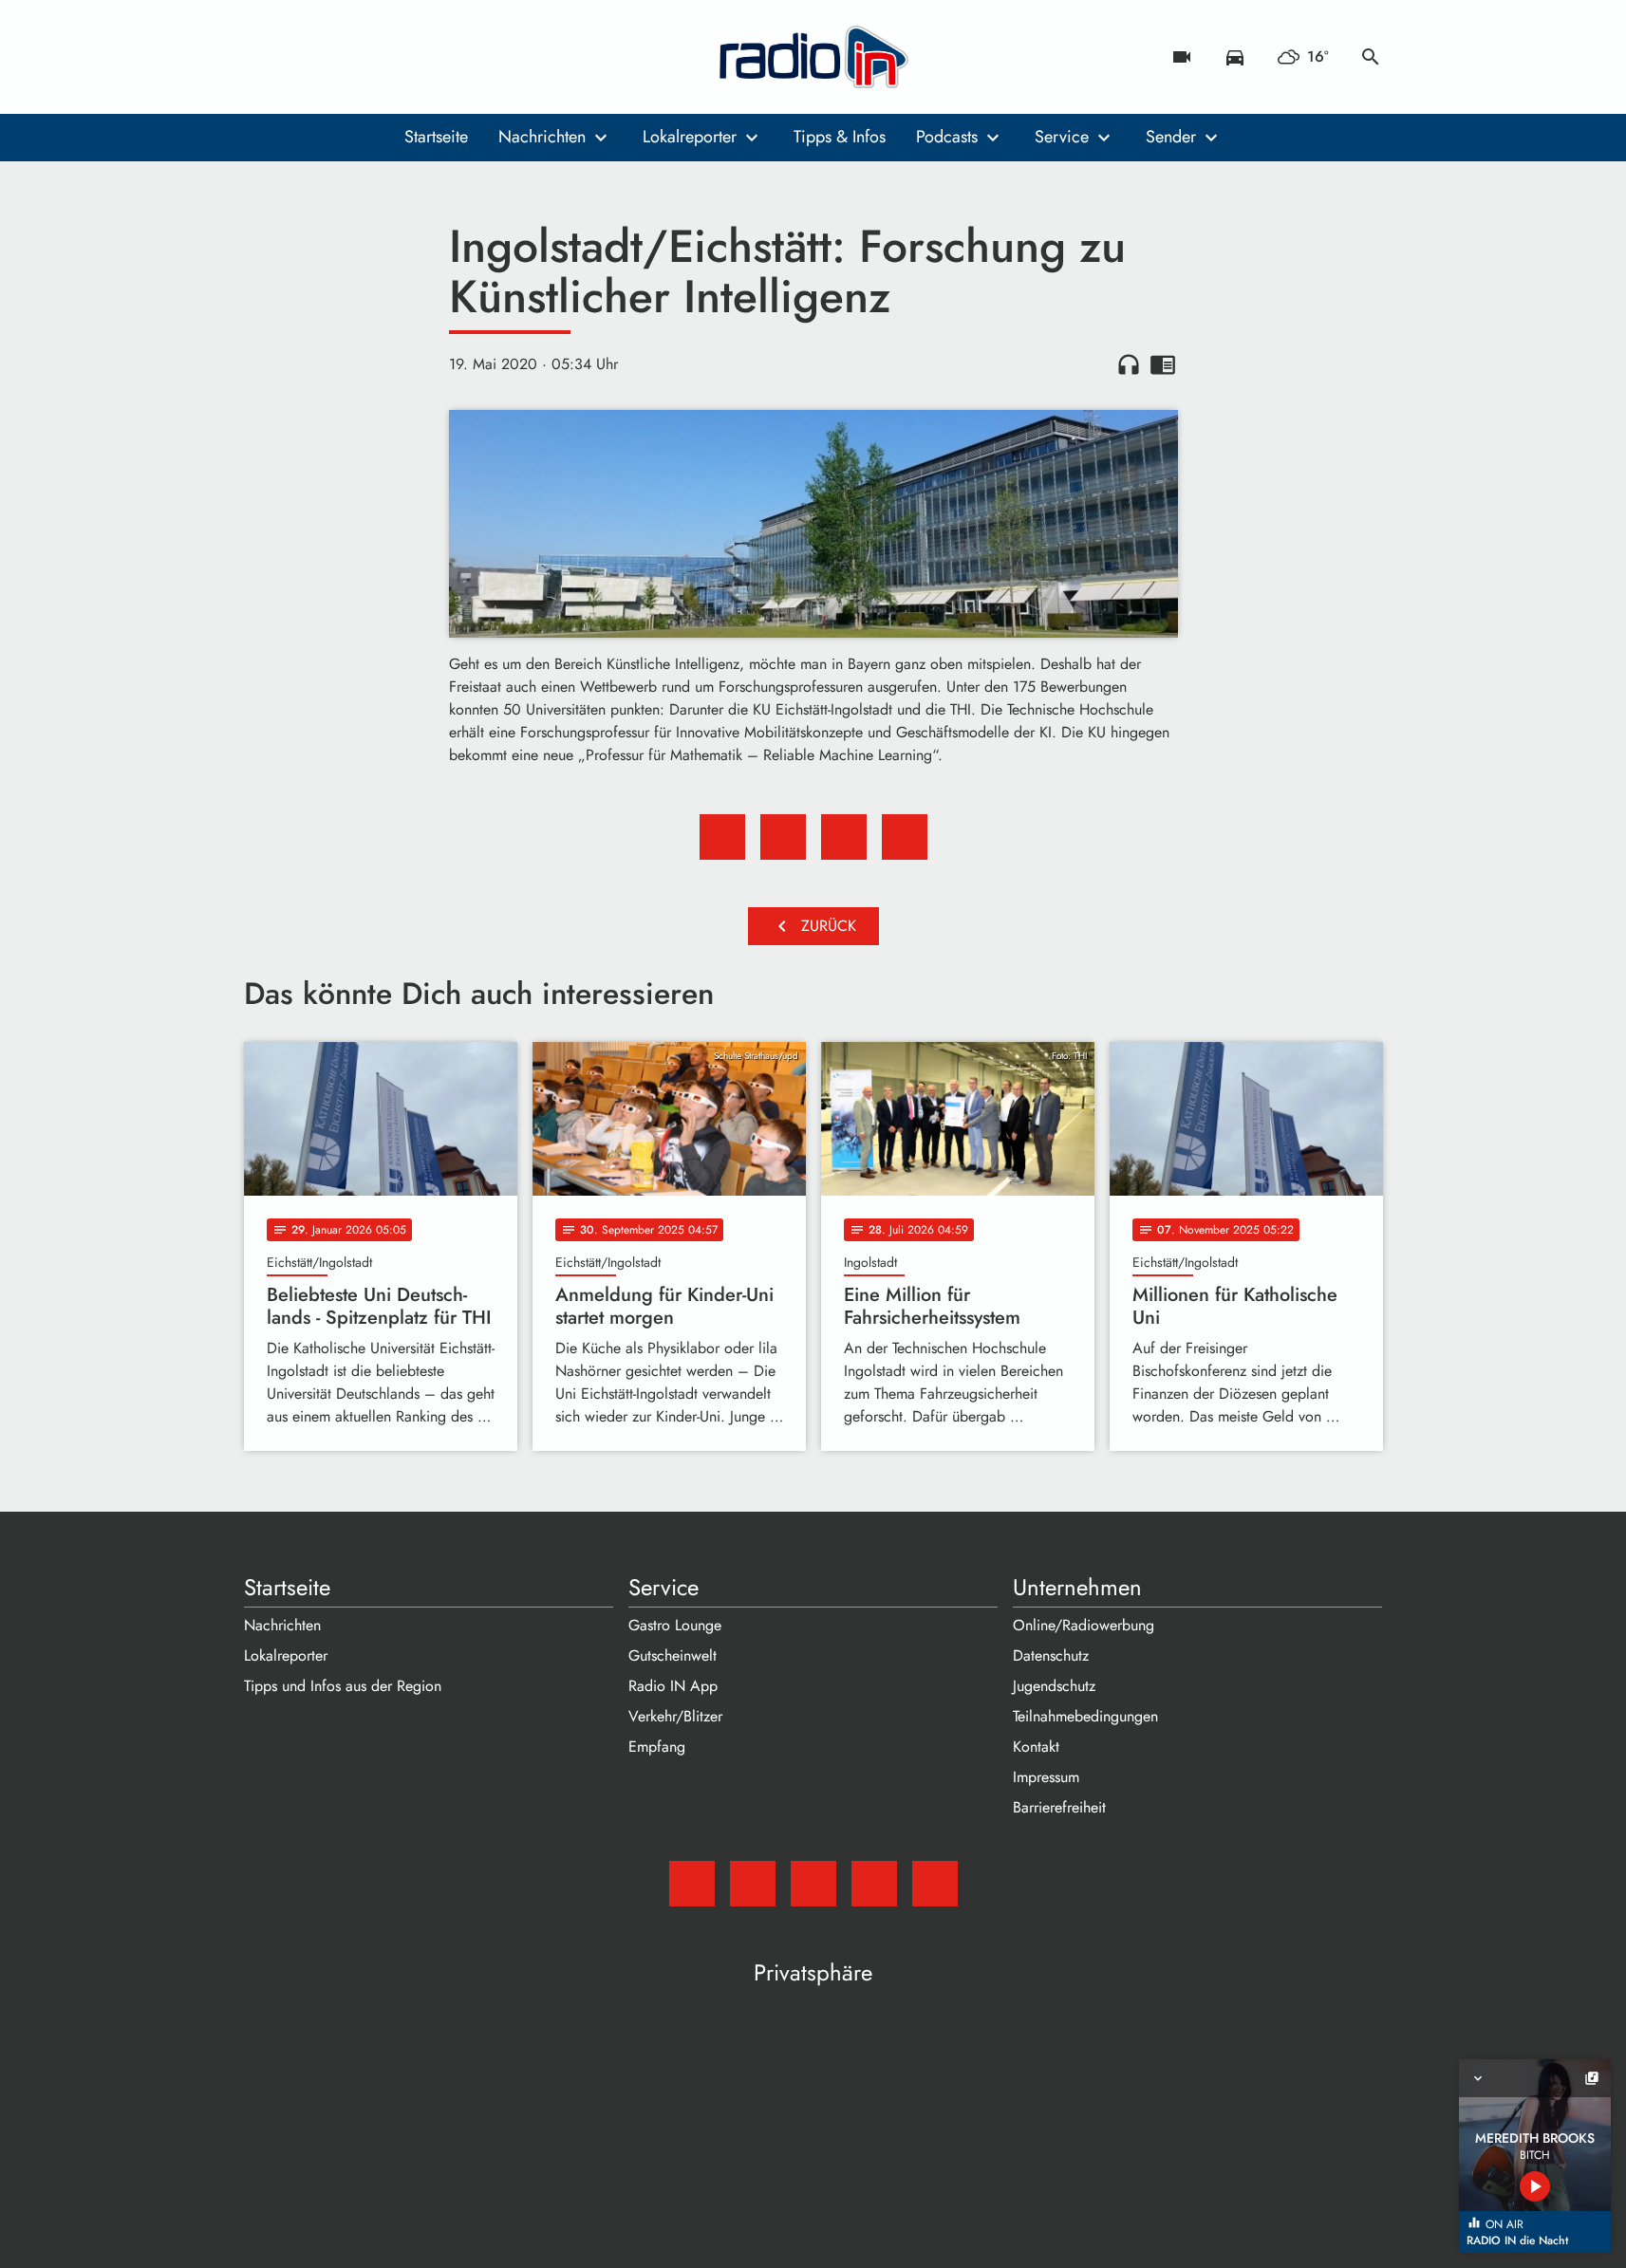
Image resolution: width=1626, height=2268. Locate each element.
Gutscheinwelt (673, 1655)
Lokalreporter (690, 137)
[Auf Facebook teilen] (722, 837)
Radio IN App (673, 1686)
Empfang (657, 1747)
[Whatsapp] (377, 57)
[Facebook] (301, 57)
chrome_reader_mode (1163, 364)
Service (1062, 137)
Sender (1171, 137)
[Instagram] (339, 57)
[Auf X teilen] (783, 837)
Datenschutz (1051, 1655)
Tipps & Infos (840, 137)
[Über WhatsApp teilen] (844, 837)
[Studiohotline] (415, 57)
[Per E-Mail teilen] (905, 837)
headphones (1129, 364)
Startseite (436, 137)
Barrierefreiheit (1059, 1807)
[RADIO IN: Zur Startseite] (813, 57)
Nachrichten (542, 137)
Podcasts (947, 137)
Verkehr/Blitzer (675, 1716)
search (1371, 57)
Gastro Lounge (675, 1625)
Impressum (1046, 1777)
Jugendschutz (1054, 1686)
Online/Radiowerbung (1084, 1625)
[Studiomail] (263, 57)
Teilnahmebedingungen (1085, 1716)
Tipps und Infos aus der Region (343, 1686)
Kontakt (1036, 1747)
